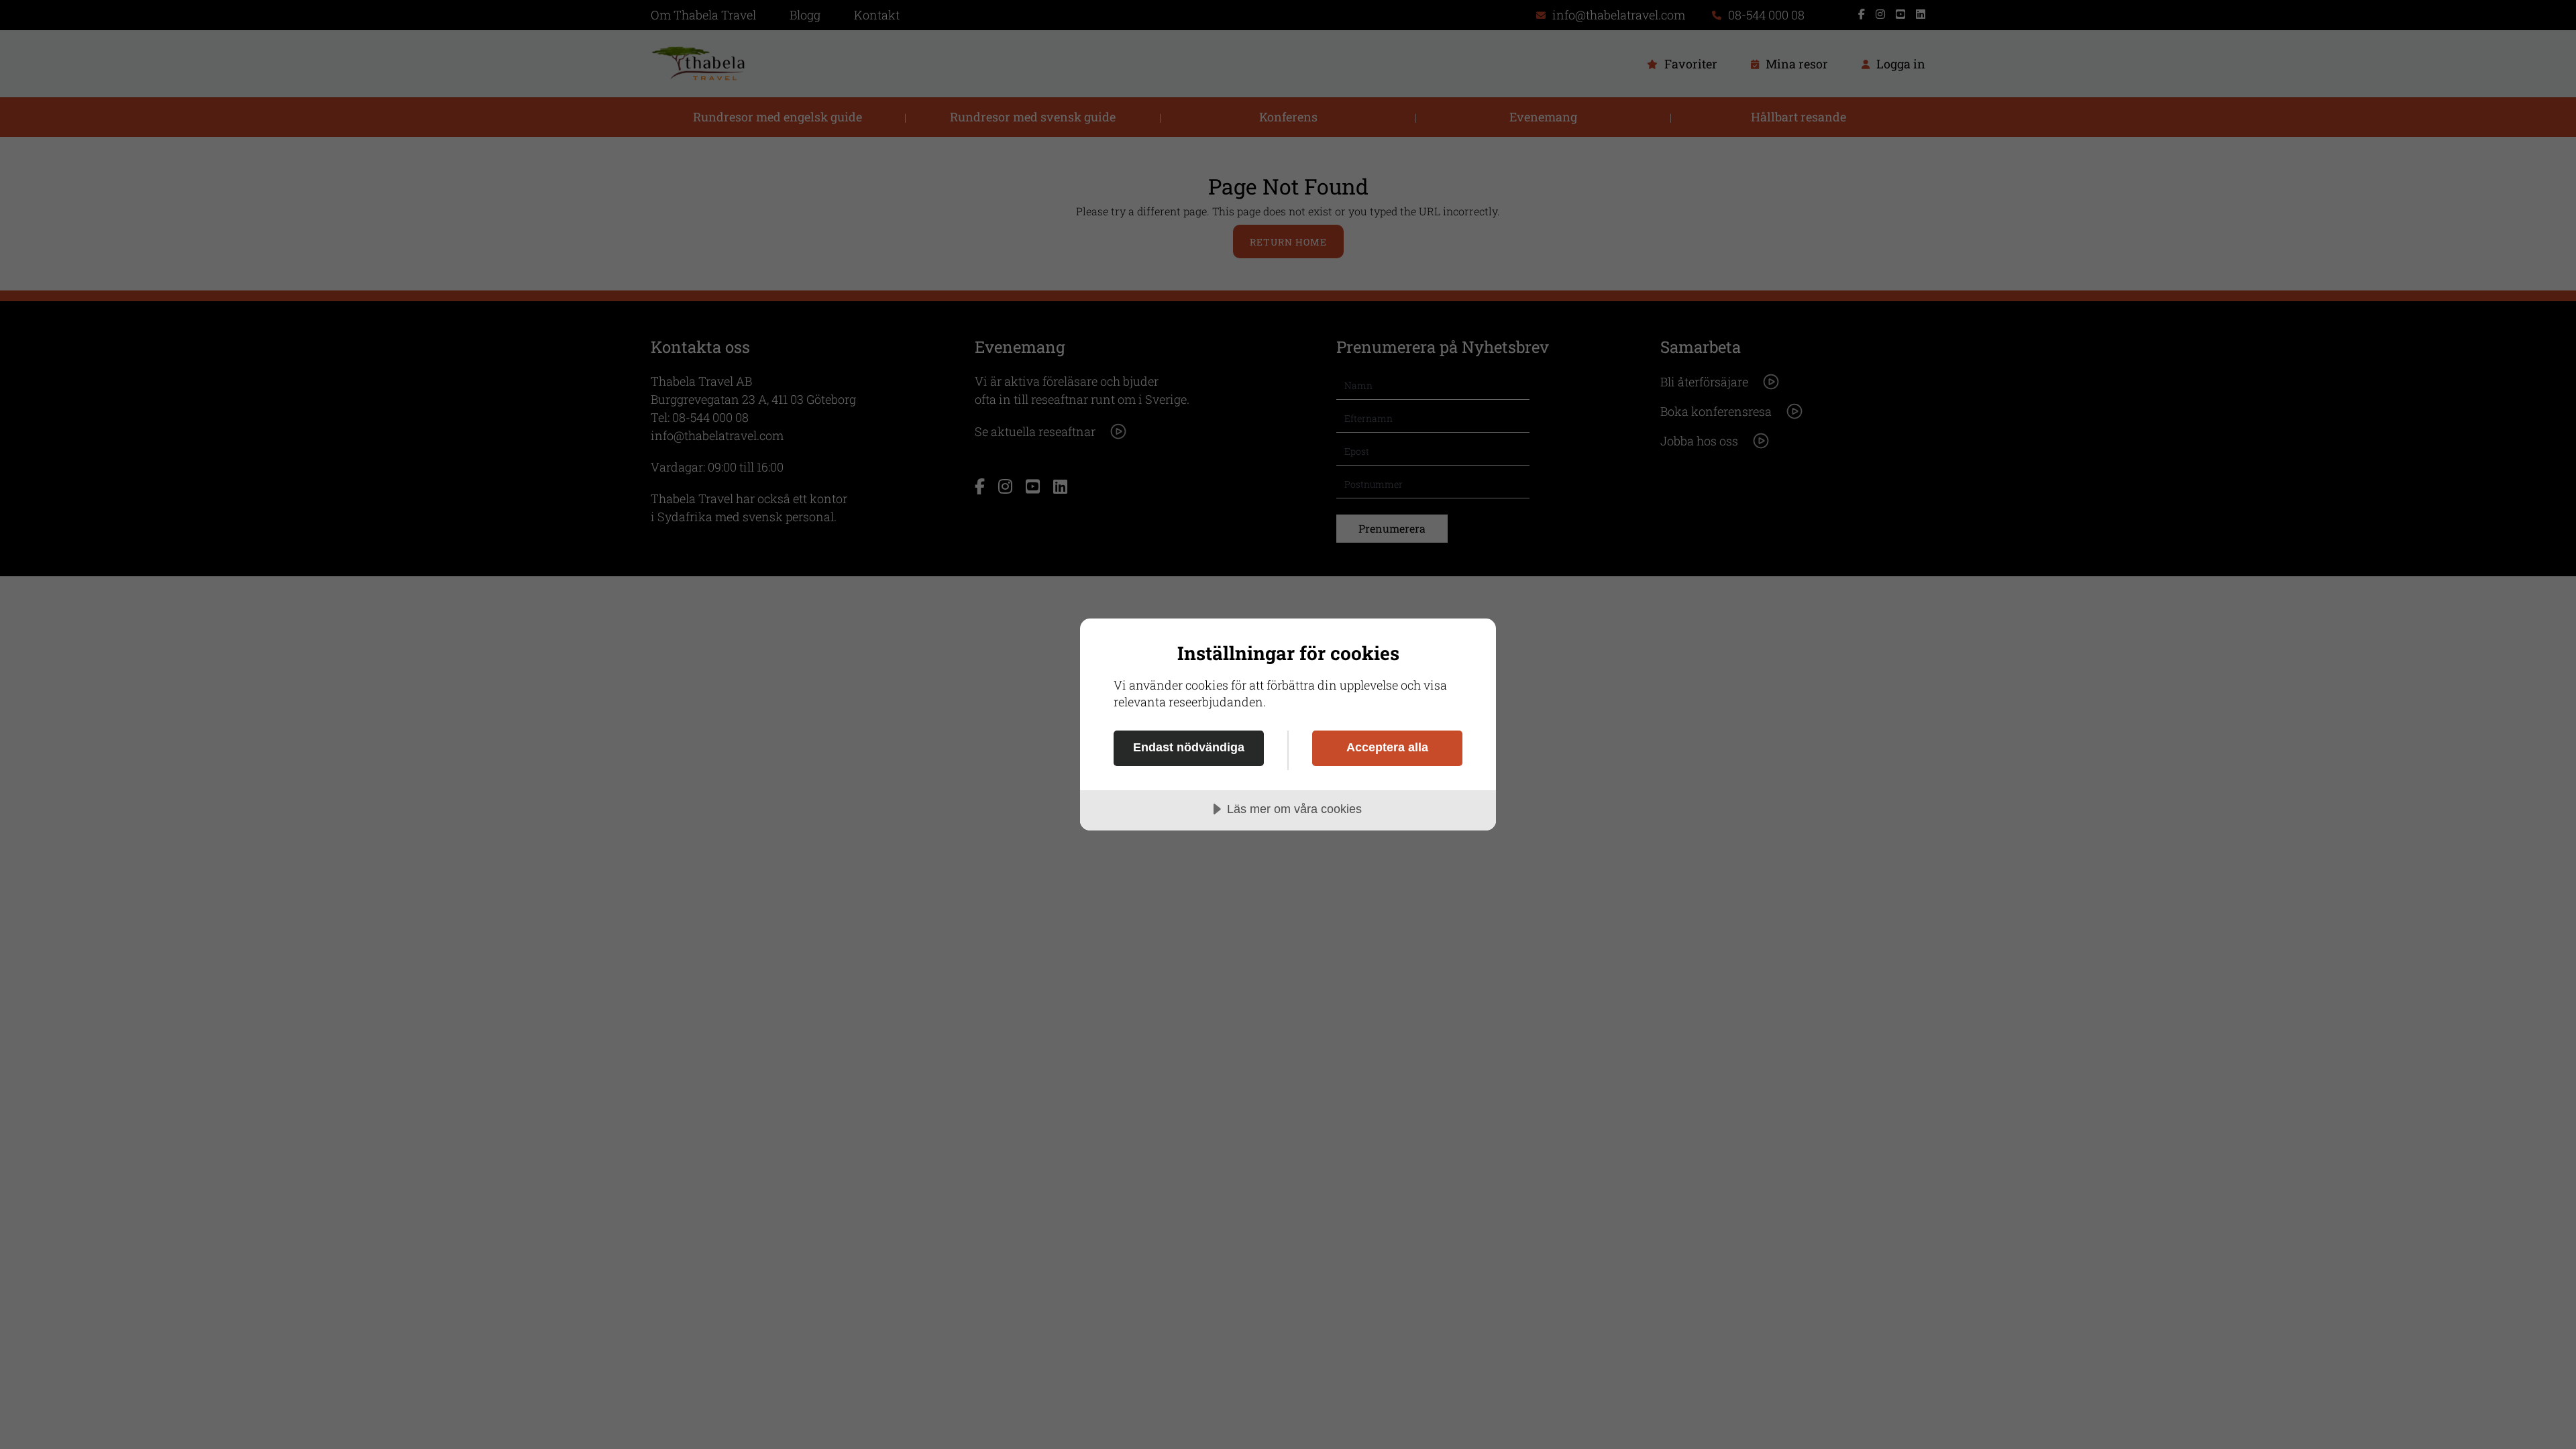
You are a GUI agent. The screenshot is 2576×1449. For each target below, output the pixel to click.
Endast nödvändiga (1189, 747)
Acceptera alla (1387, 747)
